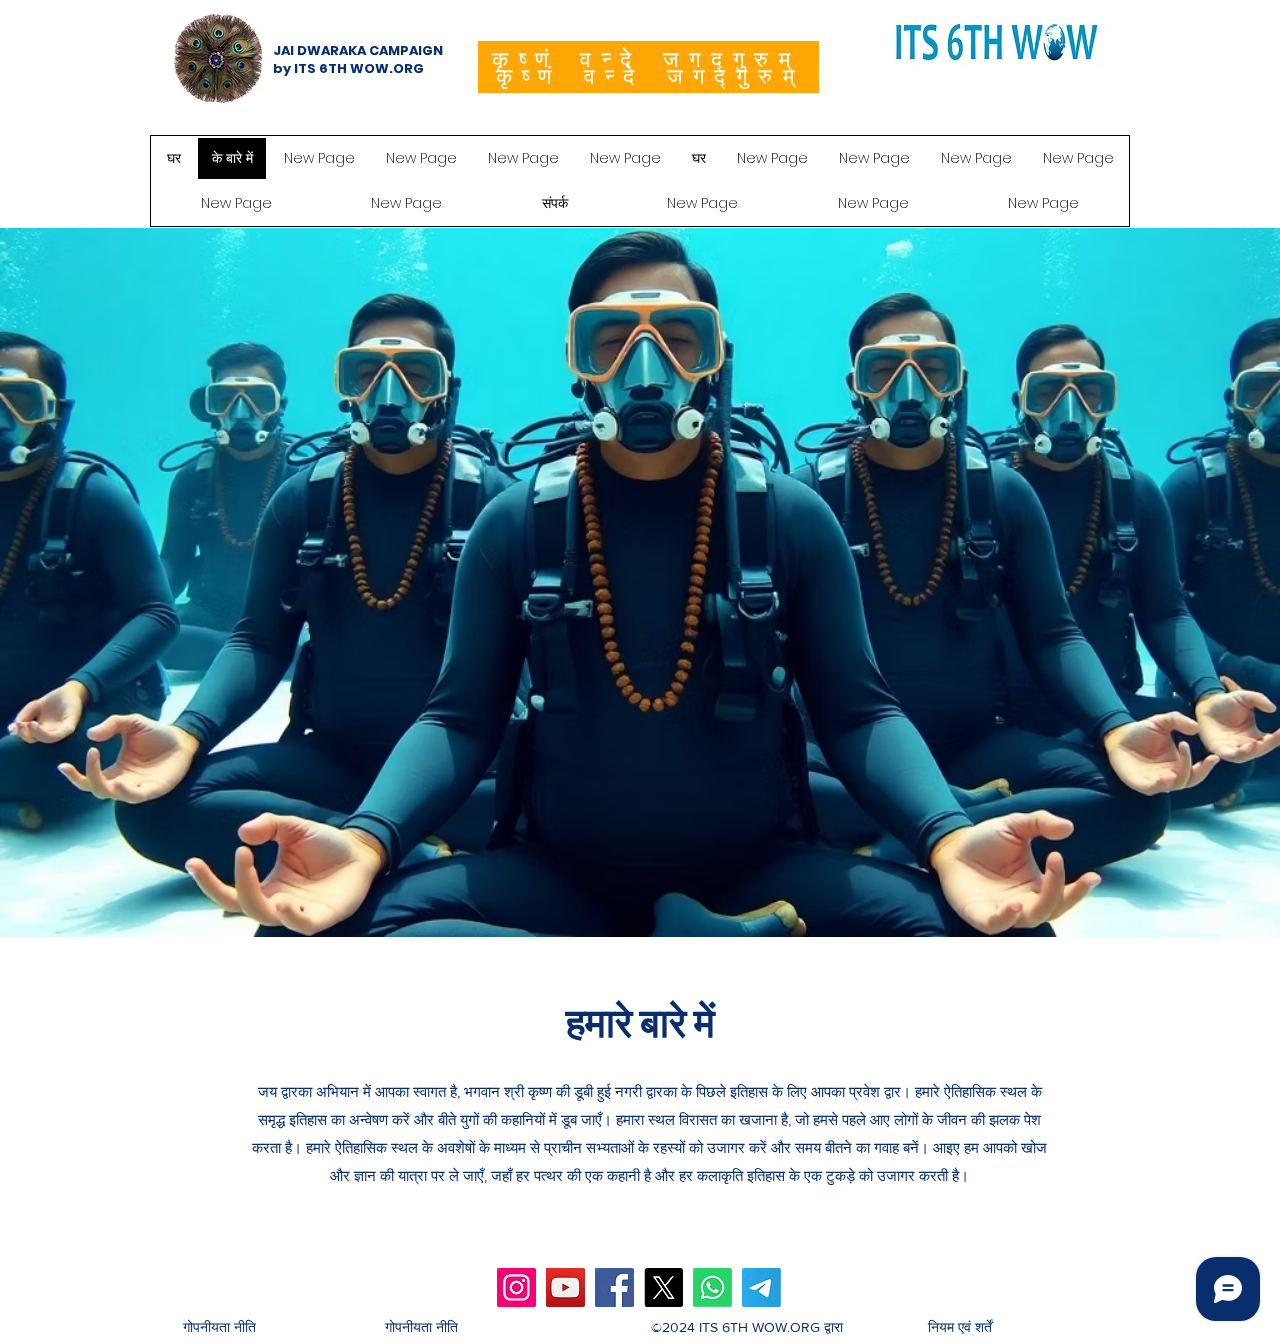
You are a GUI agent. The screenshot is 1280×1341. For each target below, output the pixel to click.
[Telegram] (761, 1287)
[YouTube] (565, 1287)
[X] (663, 1287)
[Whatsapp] (712, 1287)
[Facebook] (614, 1287)
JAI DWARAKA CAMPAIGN (358, 50)
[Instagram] (516, 1287)
